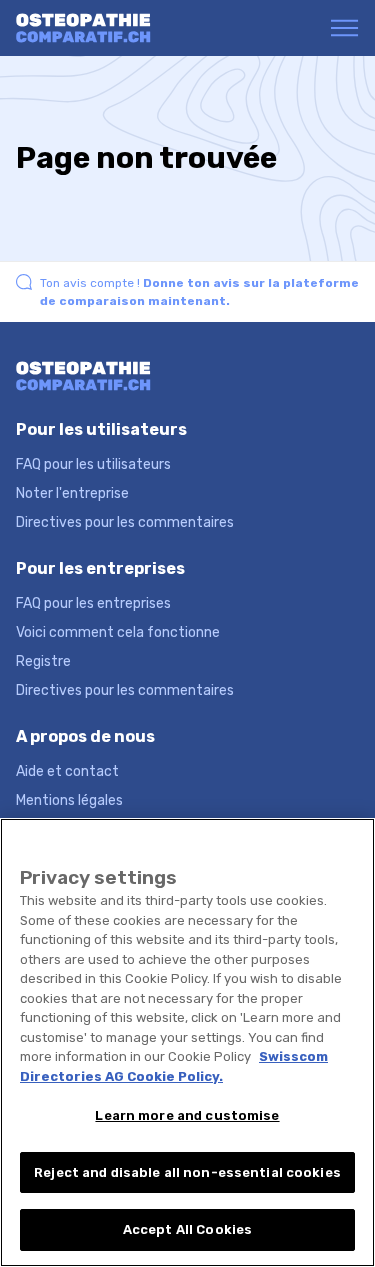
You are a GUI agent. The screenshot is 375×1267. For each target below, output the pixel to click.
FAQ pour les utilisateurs (93, 464)
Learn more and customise (187, 1115)
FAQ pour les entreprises (93, 603)
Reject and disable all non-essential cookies (187, 1172)
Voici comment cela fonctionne (118, 632)
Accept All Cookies (187, 1229)
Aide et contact (67, 771)
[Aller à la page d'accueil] (93, 28)
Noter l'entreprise (72, 493)
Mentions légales (69, 800)
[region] (187, 1042)
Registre (43, 661)
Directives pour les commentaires (125, 522)
